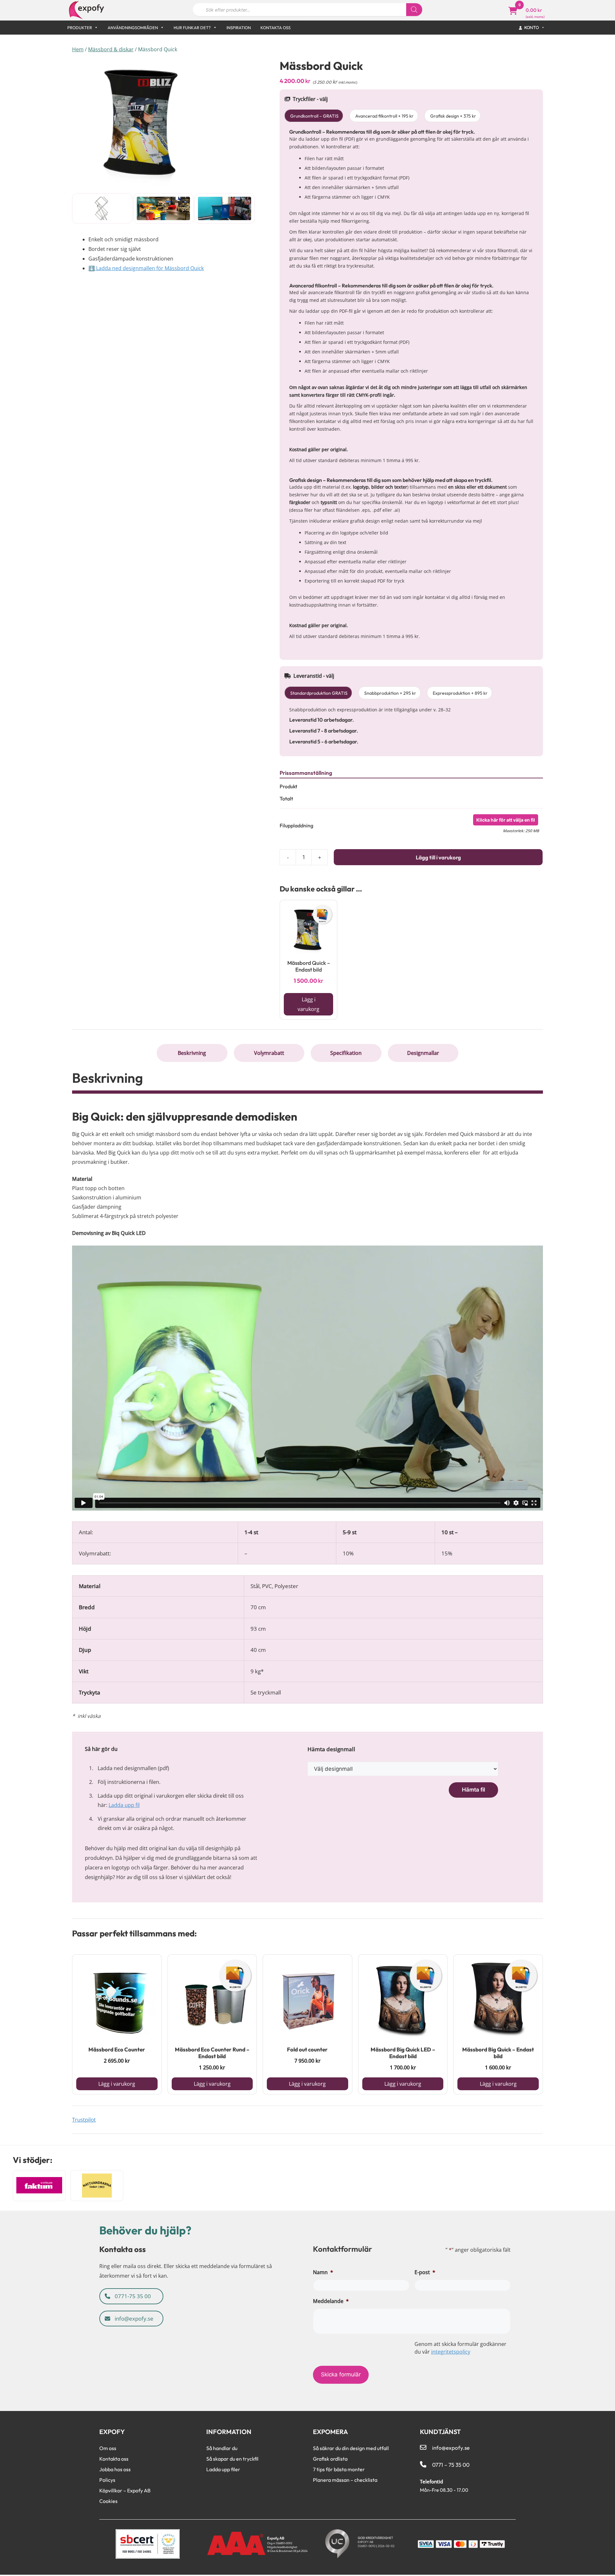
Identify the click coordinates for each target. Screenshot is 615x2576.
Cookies (108, 2501)
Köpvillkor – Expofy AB (125, 2490)
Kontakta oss (275, 28)
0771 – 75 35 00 (451, 2465)
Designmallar (423, 1053)
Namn (323, 2272)
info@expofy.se (133, 2318)
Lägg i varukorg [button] (308, 1004)
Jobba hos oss (115, 2469)
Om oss (108, 2448)
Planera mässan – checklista (345, 2480)
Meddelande (331, 2301)
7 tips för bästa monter (339, 2469)
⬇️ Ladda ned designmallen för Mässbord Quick (146, 268)
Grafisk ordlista (330, 2459)
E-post (425, 2272)
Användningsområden (133, 28)
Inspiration (239, 28)
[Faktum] (39, 2186)
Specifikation (346, 1053)
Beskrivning (192, 1053)
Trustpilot (84, 2120)
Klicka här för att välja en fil (506, 820)
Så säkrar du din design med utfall (351, 2448)
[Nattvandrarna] (97, 2186)
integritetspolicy (451, 2352)
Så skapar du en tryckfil (232, 2459)
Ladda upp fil (124, 1805)
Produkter (80, 28)
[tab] (192, 1053)
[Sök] (414, 10)
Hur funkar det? (192, 28)
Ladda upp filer (223, 2469)
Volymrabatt (269, 1053)
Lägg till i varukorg (438, 857)
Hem (78, 49)
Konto (532, 27)
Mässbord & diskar (111, 49)
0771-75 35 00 (132, 2296)
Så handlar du (222, 2448)
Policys (107, 2480)
